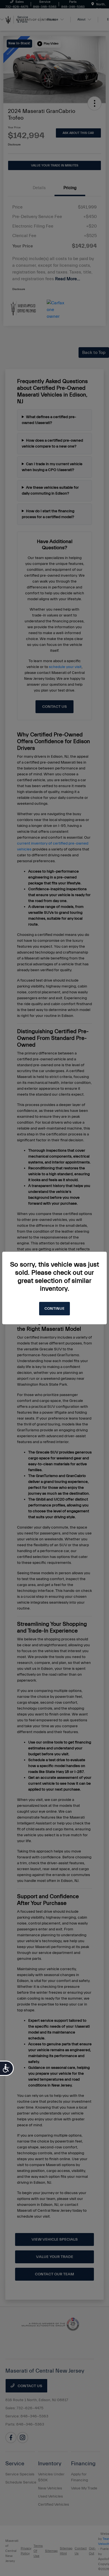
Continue (54, 1309)
